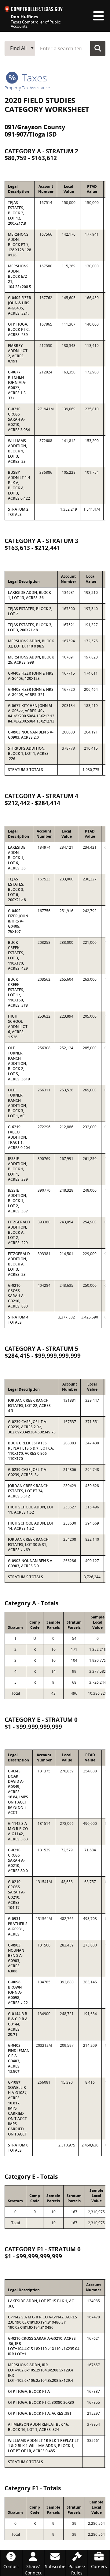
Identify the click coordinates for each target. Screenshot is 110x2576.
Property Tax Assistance (27, 88)
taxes (33, 78)
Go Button (98, 48)
